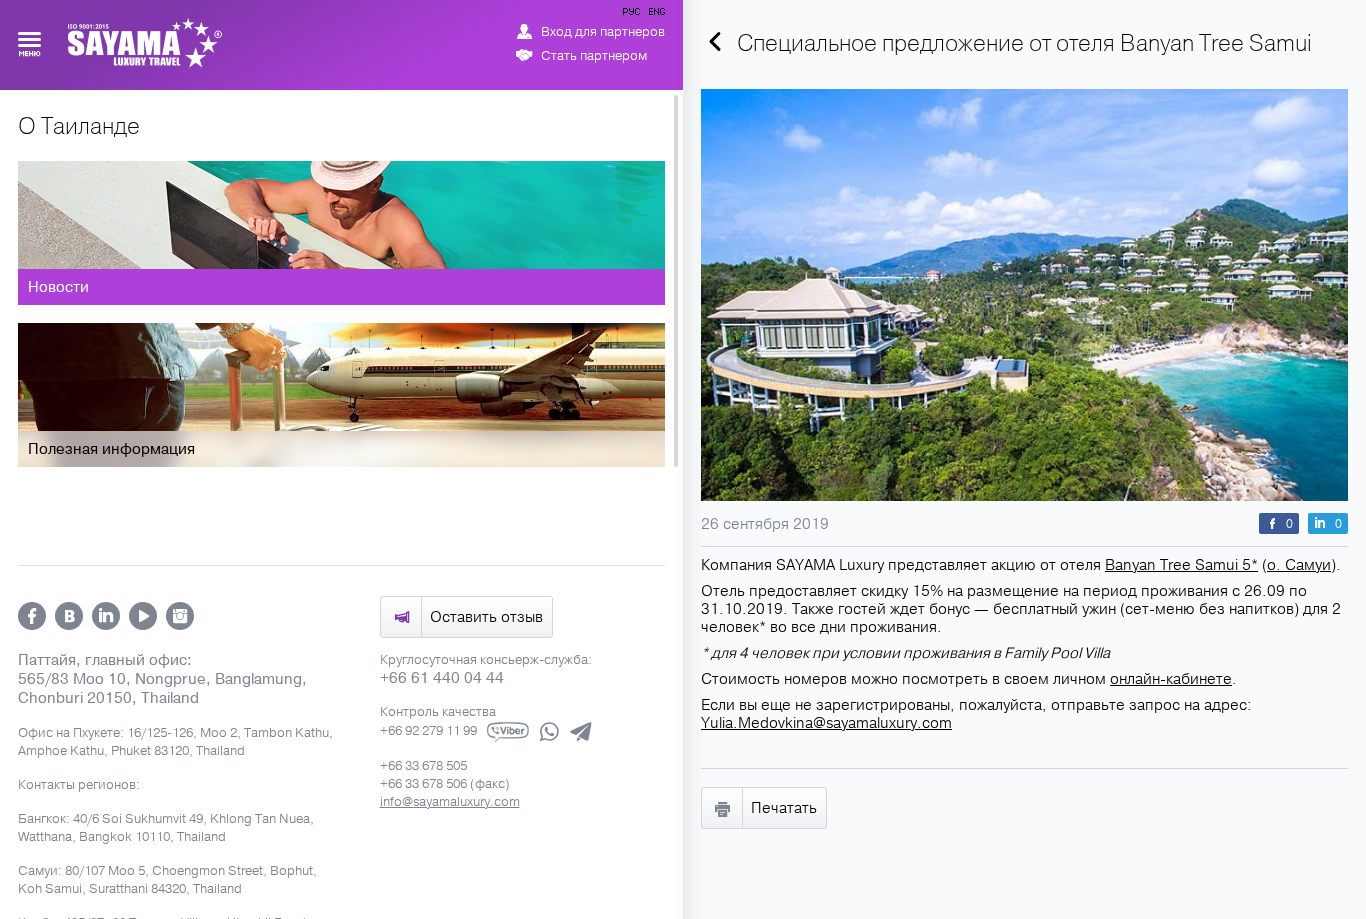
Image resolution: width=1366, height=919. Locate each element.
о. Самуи (1299, 565)
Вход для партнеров (603, 32)
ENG (655, 15)
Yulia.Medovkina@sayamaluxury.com (826, 723)
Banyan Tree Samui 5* (1181, 565)
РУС (633, 15)
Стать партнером (594, 56)
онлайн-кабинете (1171, 679)
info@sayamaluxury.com (450, 802)
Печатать (784, 808)
